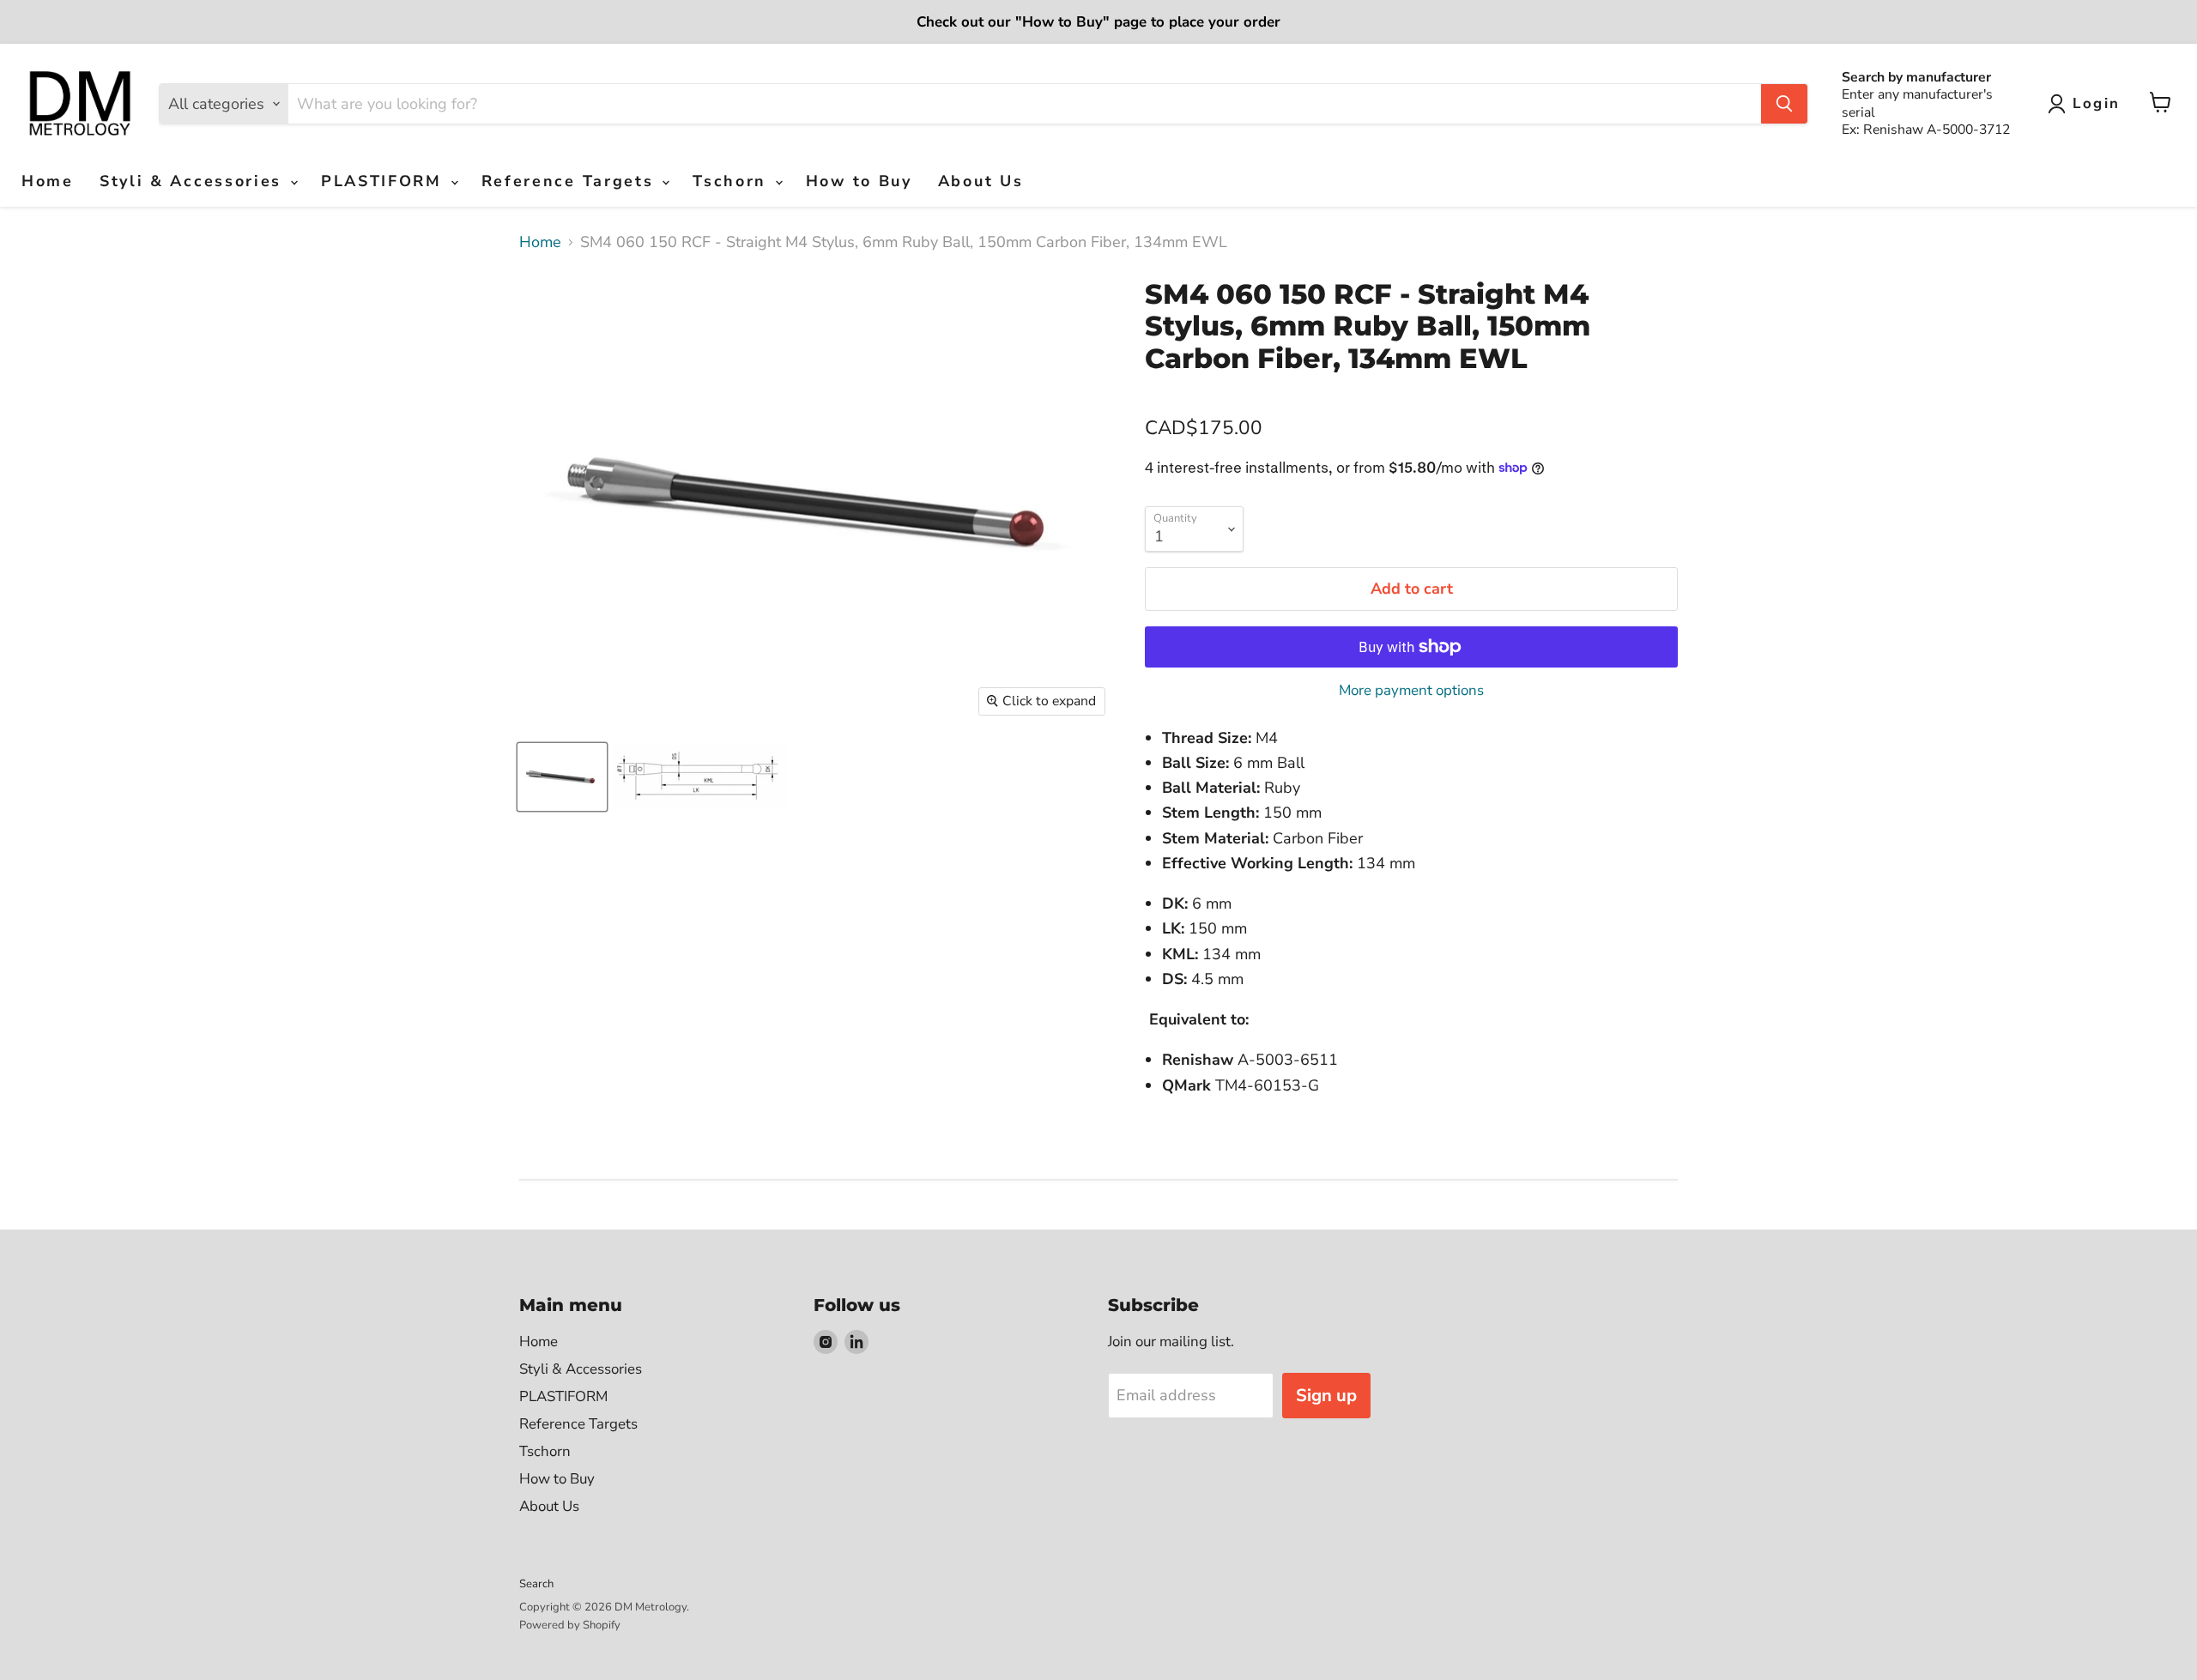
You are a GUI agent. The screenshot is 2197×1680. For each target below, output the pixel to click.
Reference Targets (571, 181)
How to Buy (859, 181)
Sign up (1326, 1396)
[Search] (1784, 104)
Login (2097, 103)
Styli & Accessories (194, 181)
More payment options (1411, 690)
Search (536, 1584)
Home (48, 181)
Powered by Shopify (570, 1625)
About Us (981, 181)
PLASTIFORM (385, 181)
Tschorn (733, 181)
